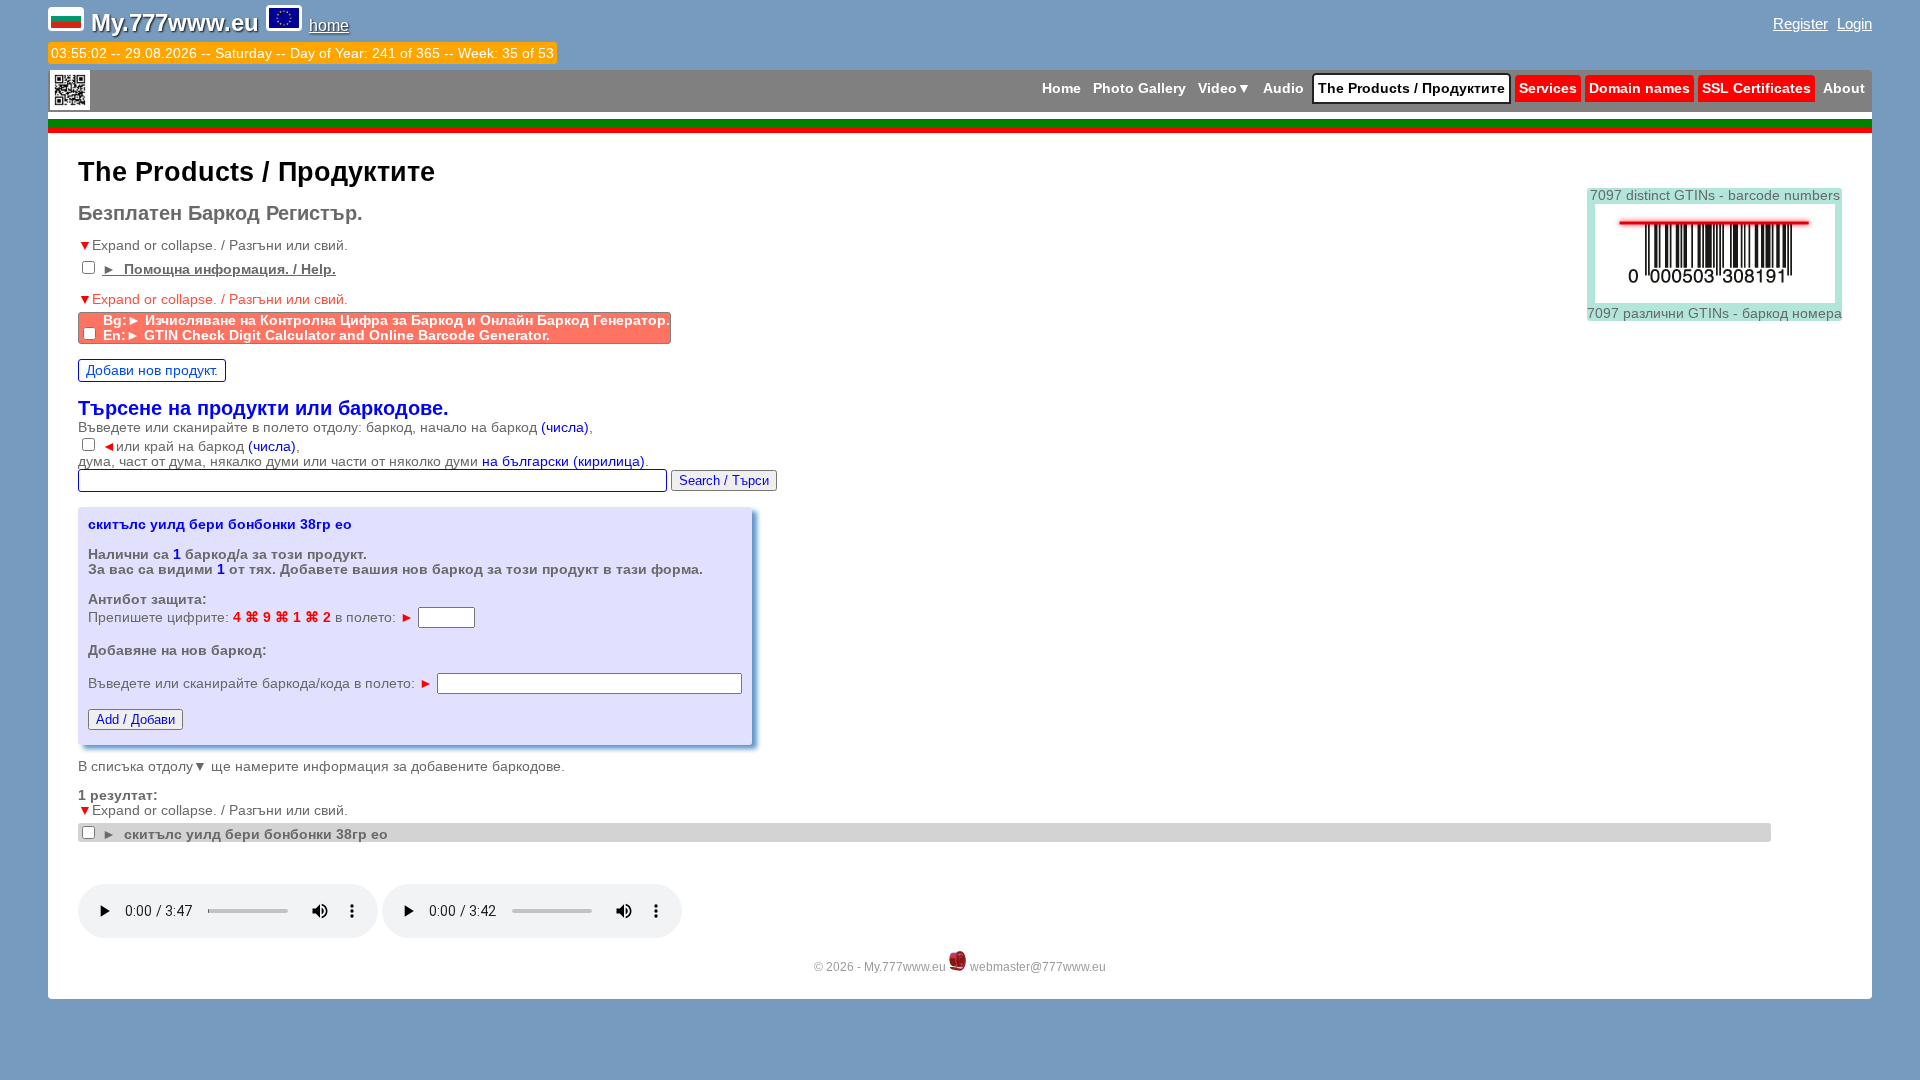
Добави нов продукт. (152, 370)
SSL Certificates (1756, 88)
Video (1224, 88)
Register (1800, 23)
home (329, 25)
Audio (1283, 88)
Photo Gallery (1139, 88)
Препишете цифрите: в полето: (251, 617)
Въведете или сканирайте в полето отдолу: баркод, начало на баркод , (335, 427)
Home (1061, 88)
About (1844, 88)
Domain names (1639, 88)
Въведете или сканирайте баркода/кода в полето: (260, 683)
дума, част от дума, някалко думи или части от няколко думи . (363, 461)
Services (1548, 88)
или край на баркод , (201, 446)
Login (1854, 23)
